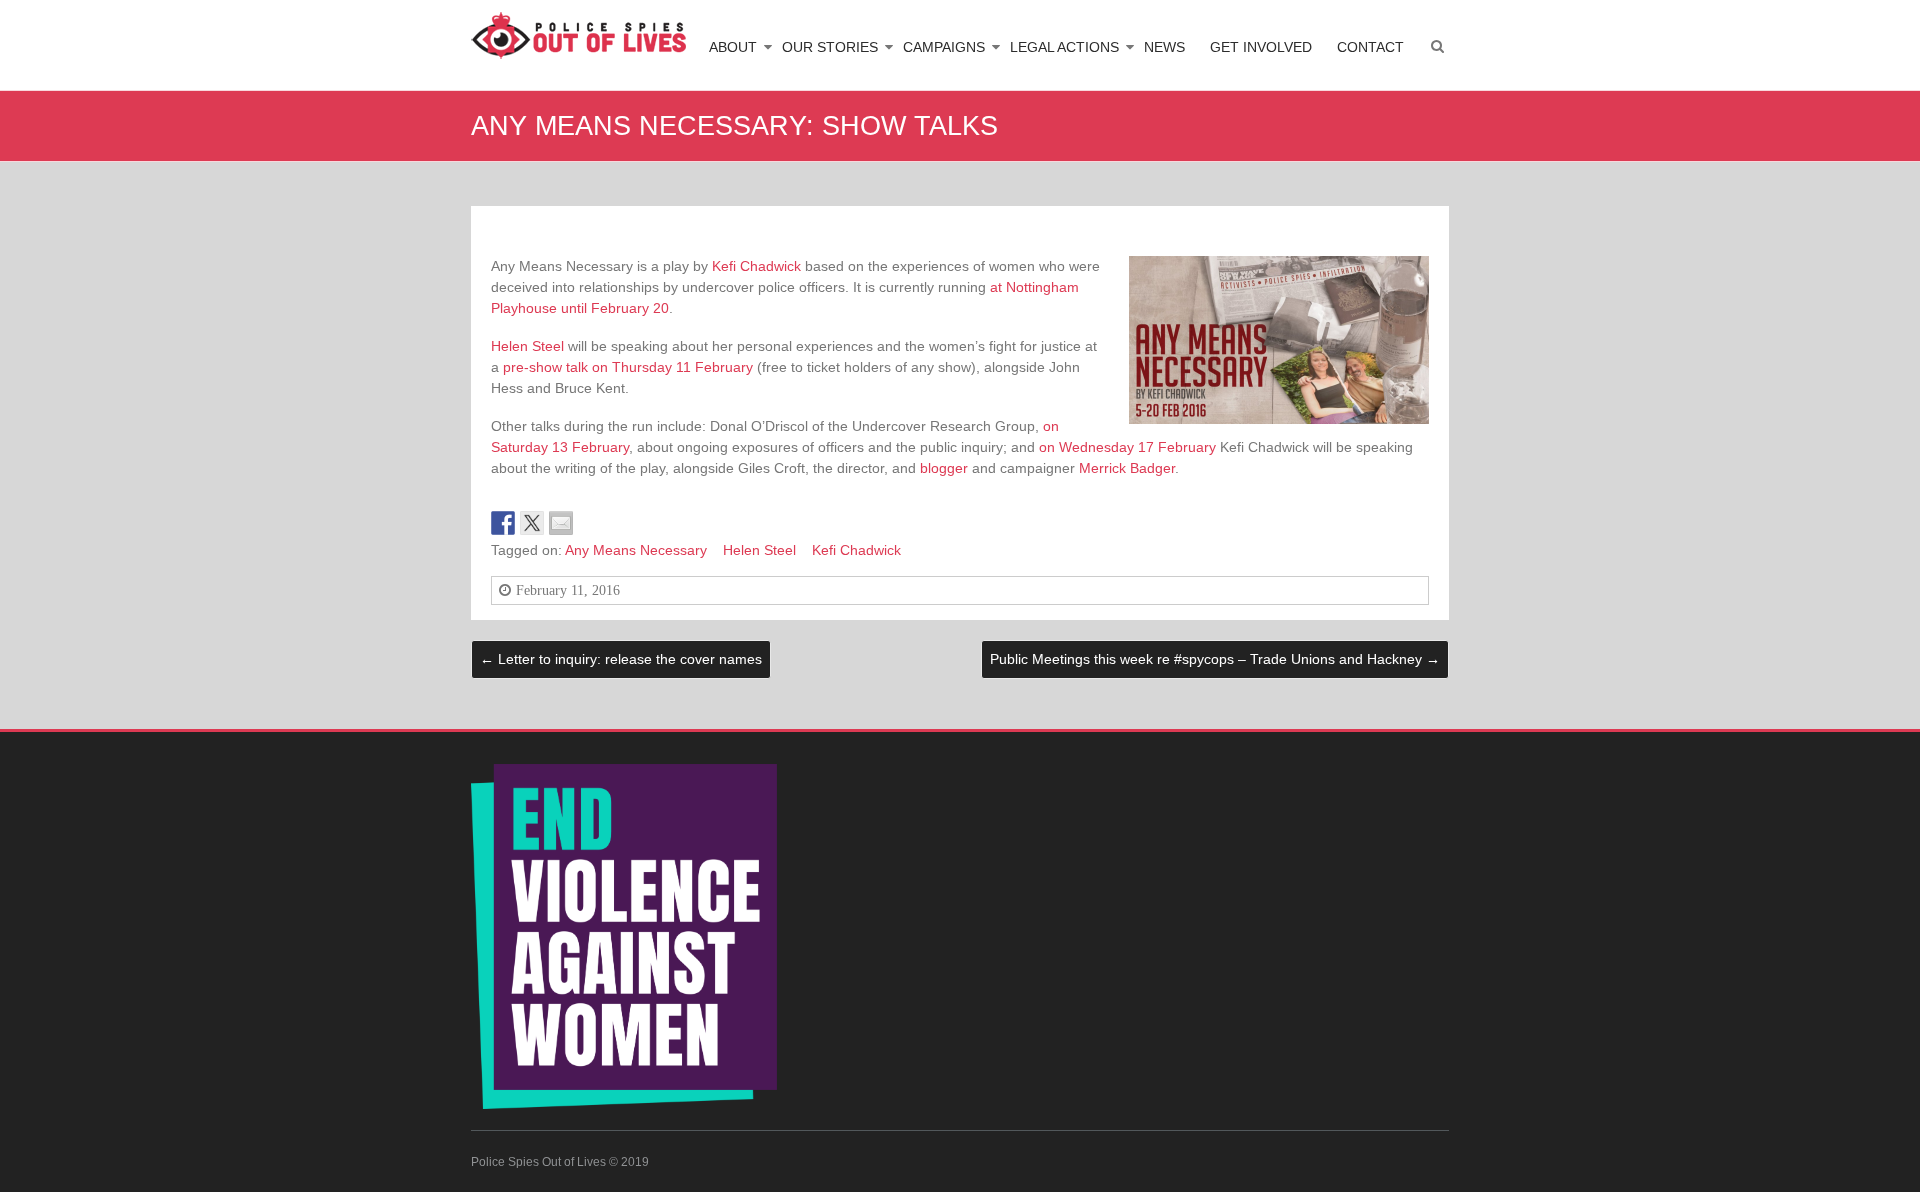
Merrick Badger (1127, 468)
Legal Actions (1064, 47)
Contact (1370, 47)
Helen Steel (527, 346)
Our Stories (830, 47)
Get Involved (1261, 47)
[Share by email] (561, 523)
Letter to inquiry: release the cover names (621, 659)
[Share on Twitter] (532, 523)
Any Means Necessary (636, 550)
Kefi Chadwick (756, 266)
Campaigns (944, 47)
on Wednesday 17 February (1127, 447)
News (1164, 47)
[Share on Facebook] (503, 523)
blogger (944, 468)
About (733, 47)
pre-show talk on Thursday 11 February (628, 367)
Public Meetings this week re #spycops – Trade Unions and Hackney (1215, 659)
